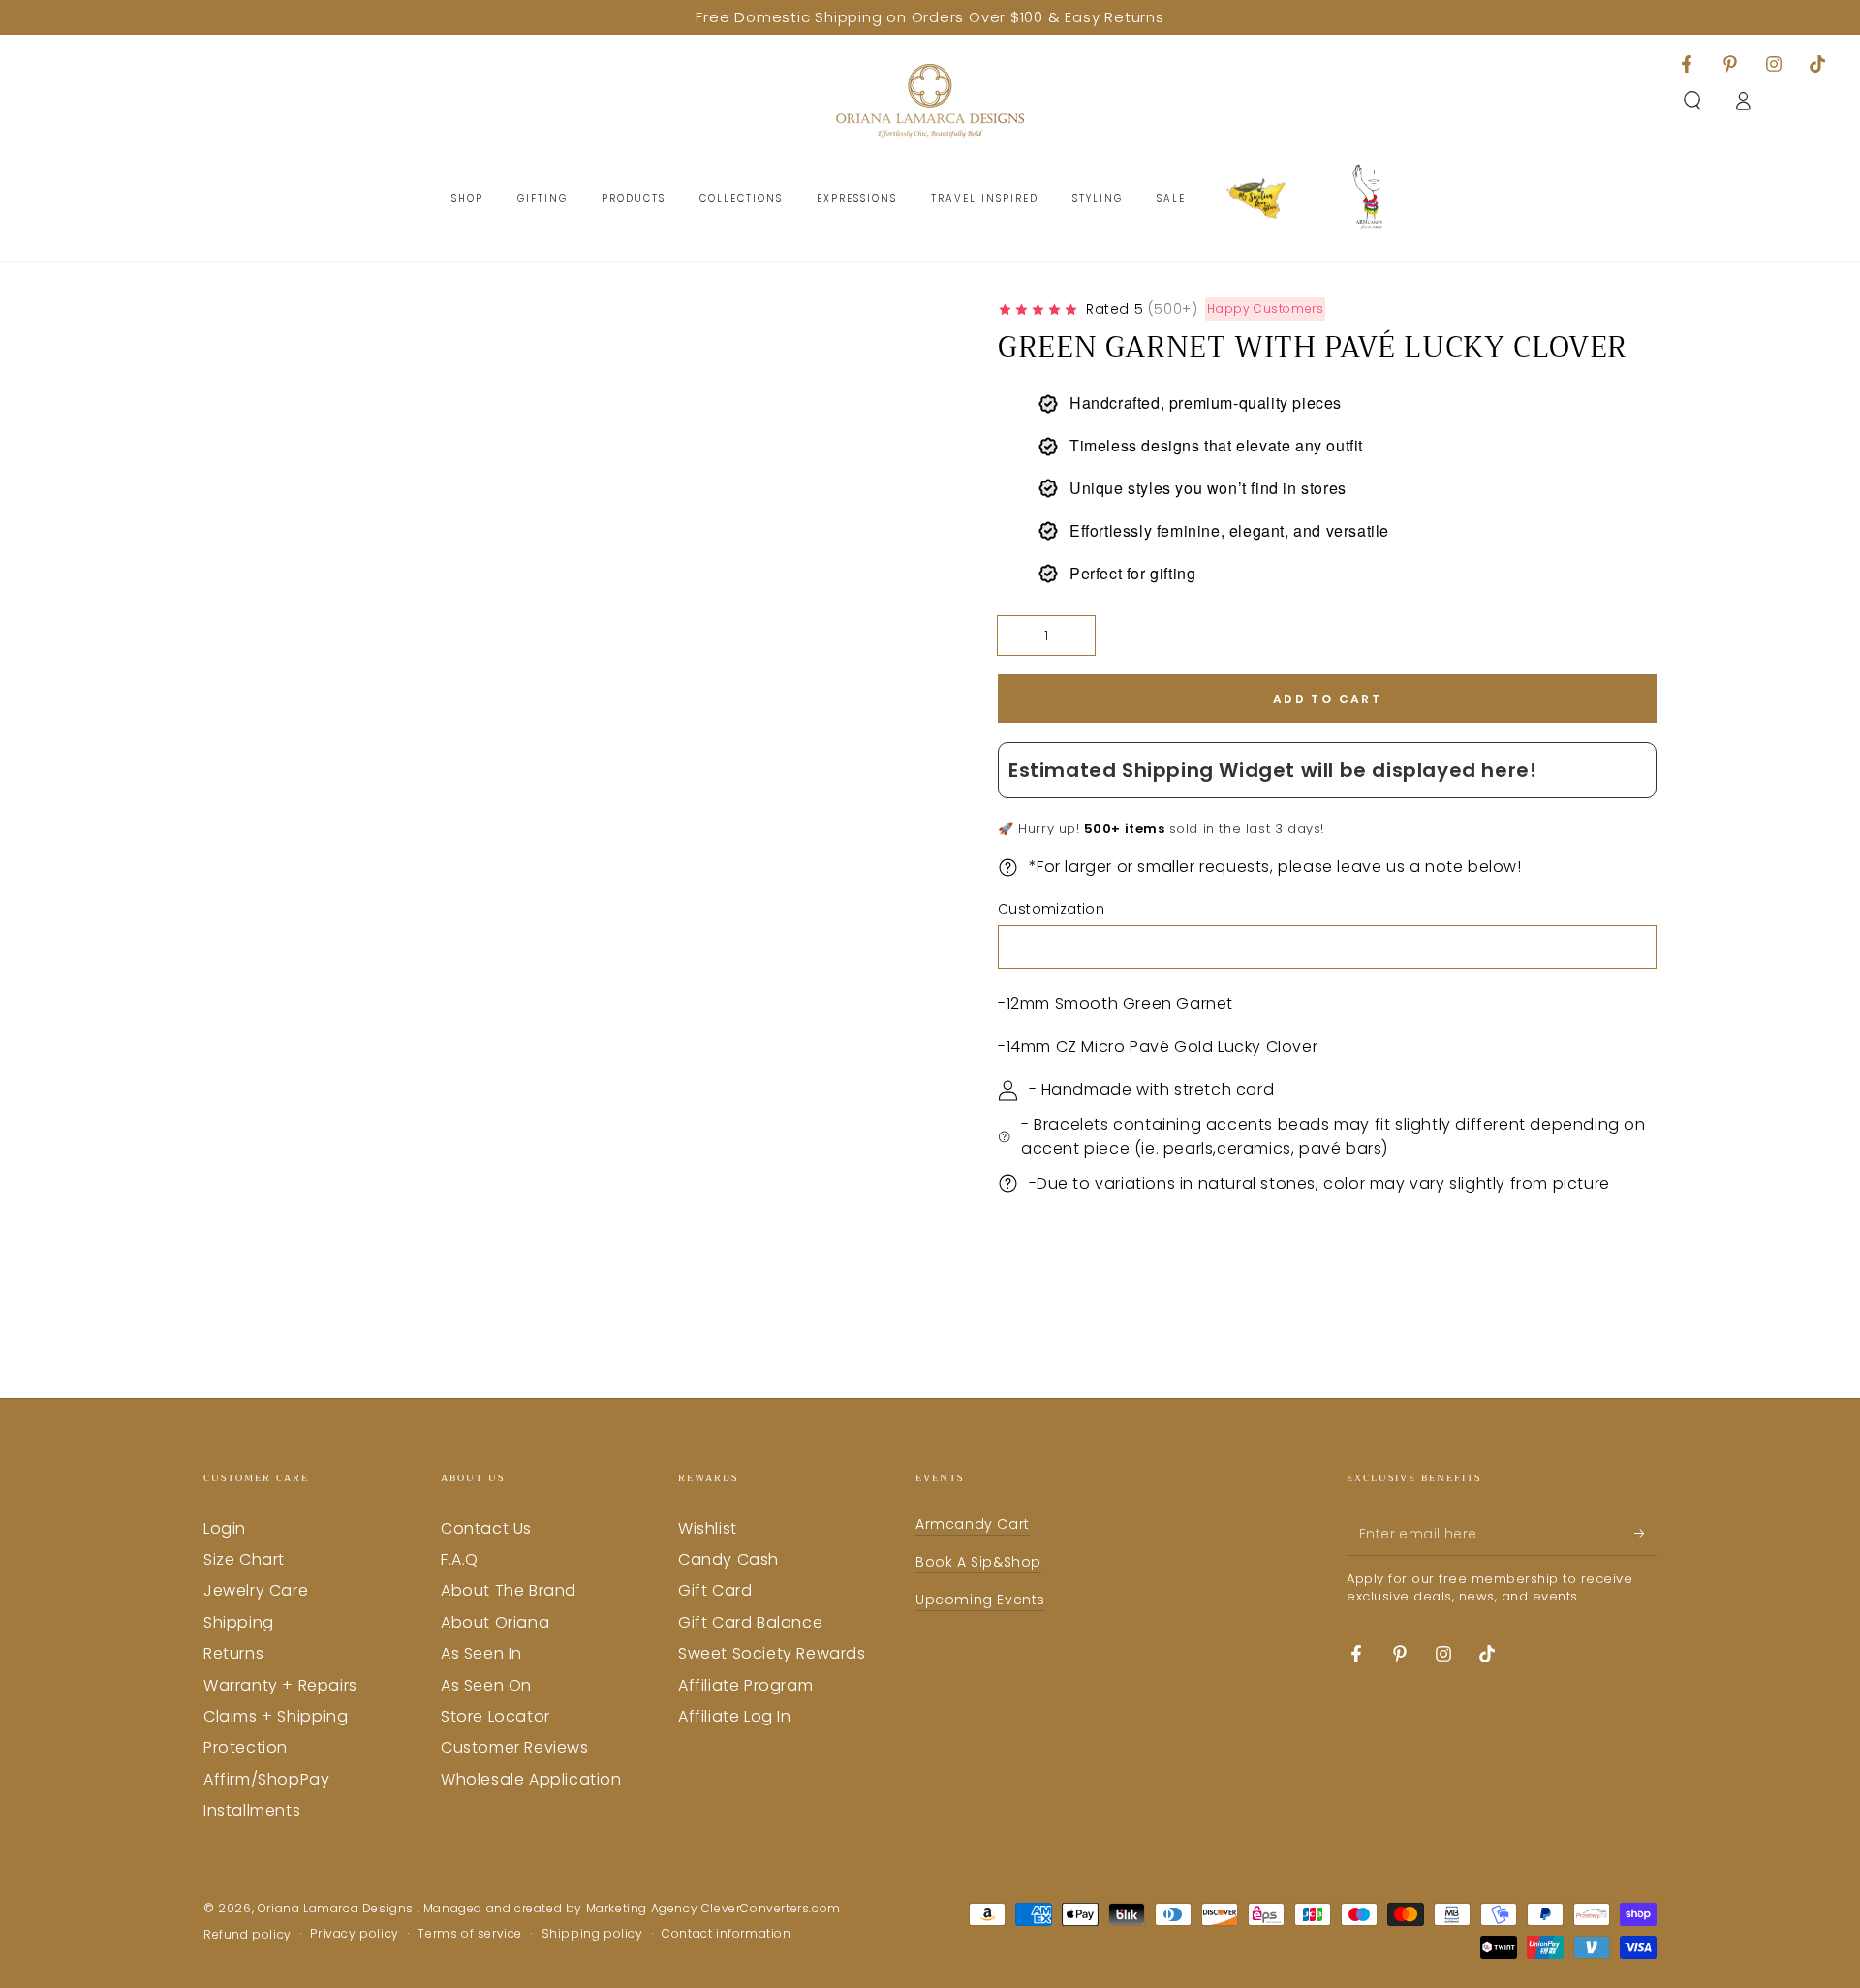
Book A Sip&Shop (978, 1562)
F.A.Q (460, 1559)
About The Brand (509, 1590)
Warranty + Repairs (280, 1685)
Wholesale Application (531, 1779)
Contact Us (486, 1528)
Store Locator (496, 1716)
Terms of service (470, 1934)
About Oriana (495, 1622)
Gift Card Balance (750, 1622)
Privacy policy (354, 1934)
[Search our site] (1692, 101)
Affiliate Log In (735, 1716)
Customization (1051, 909)
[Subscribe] (1645, 1534)
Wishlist (708, 1528)
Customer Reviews (515, 1747)
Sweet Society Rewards (772, 1653)
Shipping (239, 1622)
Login (225, 1528)
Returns (233, 1653)
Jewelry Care (256, 1590)
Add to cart (1327, 699)
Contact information (726, 1934)
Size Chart (244, 1559)
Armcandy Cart (973, 1524)
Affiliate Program (745, 1685)
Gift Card (715, 1590)
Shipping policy (592, 1934)
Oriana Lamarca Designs (338, 1908)
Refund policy (248, 1935)
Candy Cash (728, 1559)
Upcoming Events (980, 1600)
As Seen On (486, 1685)
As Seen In (481, 1653)
